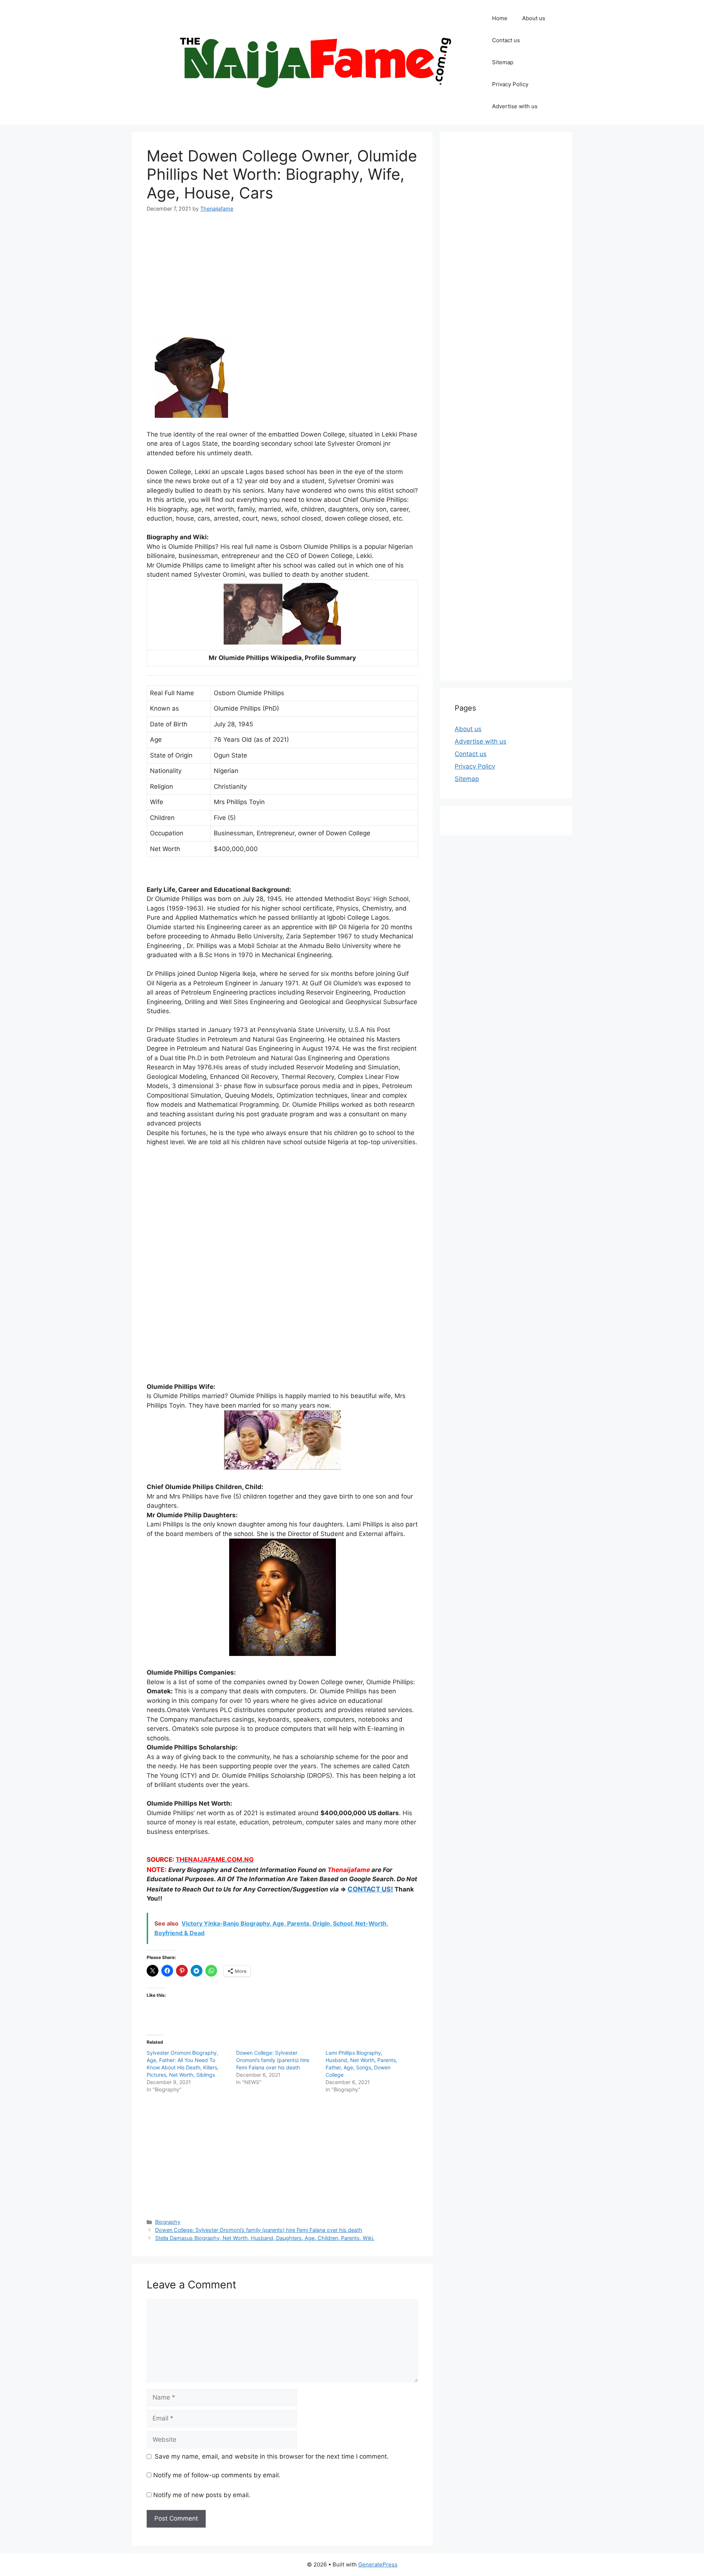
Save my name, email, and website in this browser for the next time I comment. (272, 2456)
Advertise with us (515, 106)
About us (534, 18)
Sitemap (503, 62)
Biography (168, 2222)
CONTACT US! (370, 1889)
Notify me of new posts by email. (202, 2495)
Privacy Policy (510, 84)
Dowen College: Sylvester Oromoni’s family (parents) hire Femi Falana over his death (273, 2060)
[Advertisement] (282, 277)
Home (500, 18)
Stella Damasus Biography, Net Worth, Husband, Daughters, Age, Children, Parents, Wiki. (265, 2238)
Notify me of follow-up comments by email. (217, 2475)
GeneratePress (378, 2564)
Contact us (506, 40)
